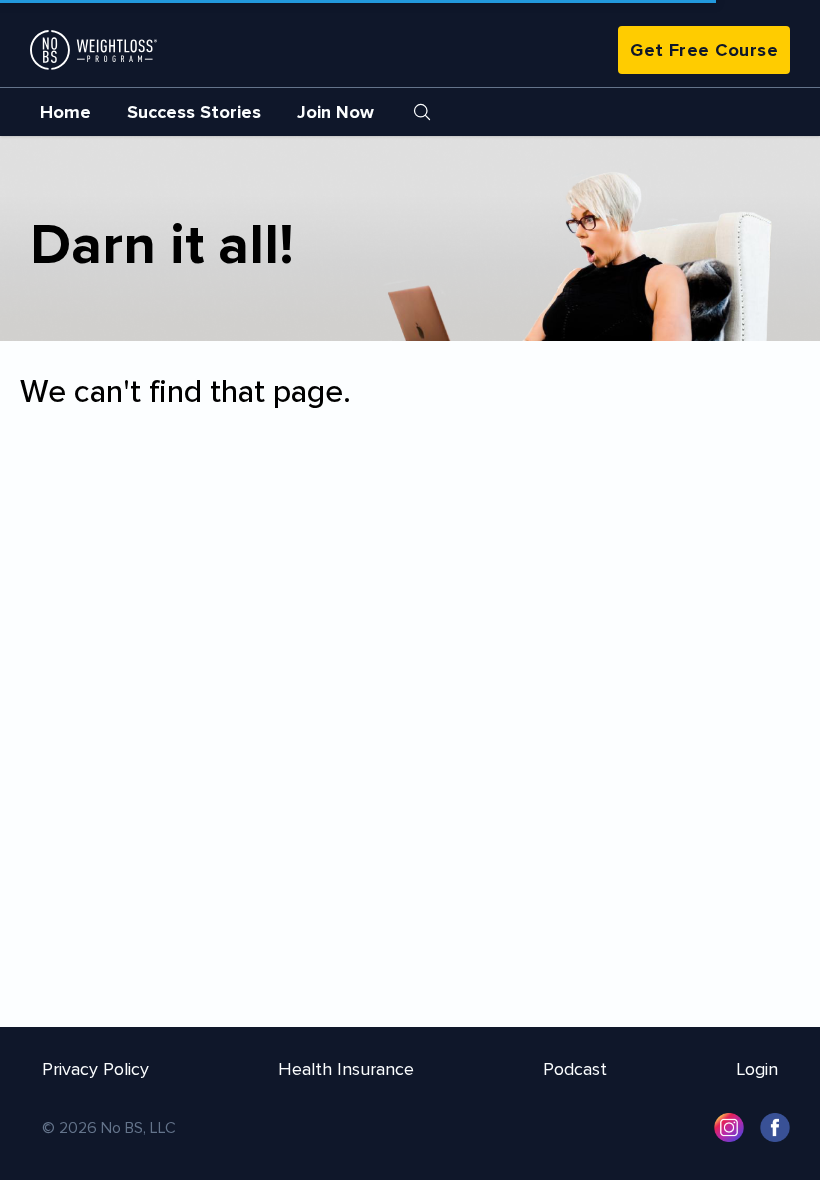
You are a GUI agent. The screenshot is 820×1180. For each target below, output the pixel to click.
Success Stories (194, 112)
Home (65, 112)
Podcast (575, 1069)
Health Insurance (346, 1069)
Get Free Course (704, 50)
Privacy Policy (95, 1069)
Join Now (335, 112)
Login (757, 1069)
